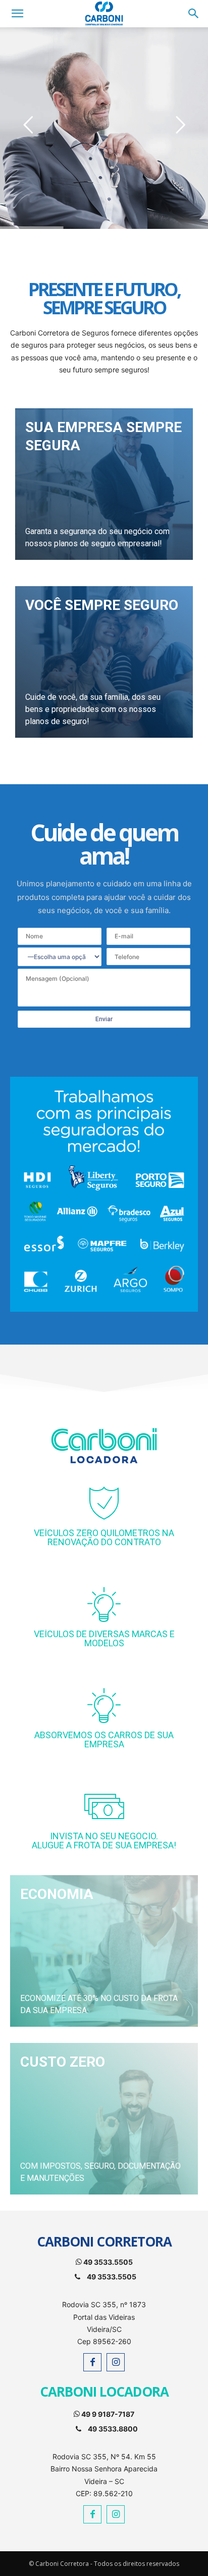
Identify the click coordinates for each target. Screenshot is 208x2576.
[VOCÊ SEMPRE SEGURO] (104, 662)
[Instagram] (116, 2362)
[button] (194, 14)
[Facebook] (92, 2362)
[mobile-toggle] (17, 14)
